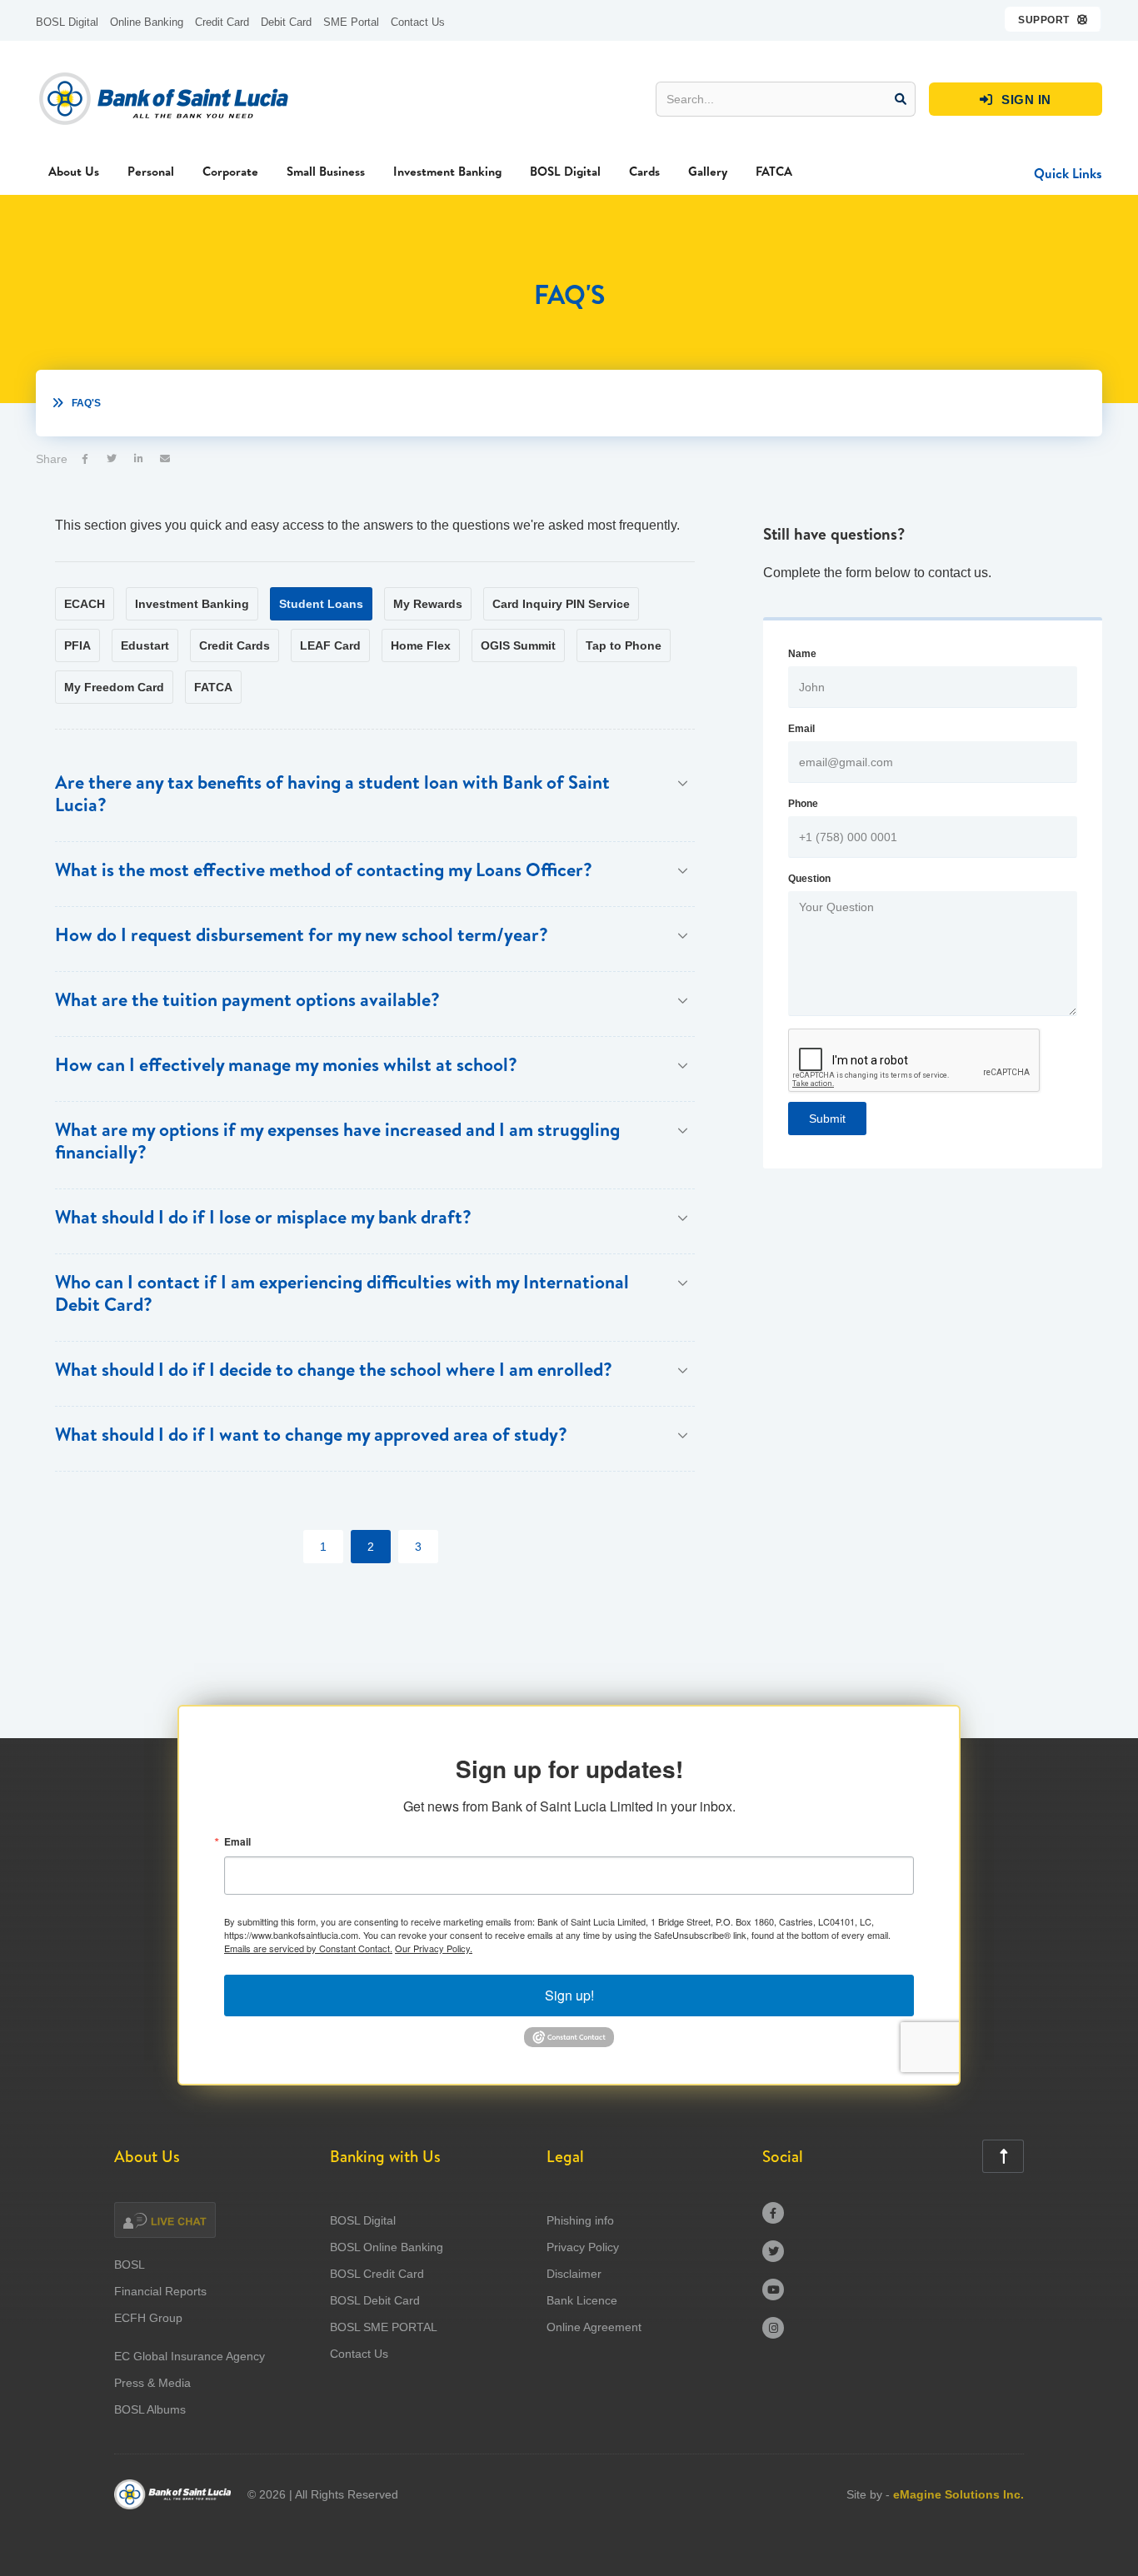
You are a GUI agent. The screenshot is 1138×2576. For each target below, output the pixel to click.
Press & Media (152, 2383)
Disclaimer (574, 2274)
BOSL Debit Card (375, 2300)
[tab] (85, 604)
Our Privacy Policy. (434, 1948)
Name (802, 654)
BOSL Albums (150, 2409)
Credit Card (222, 22)
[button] (1053, 19)
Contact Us (418, 22)
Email (801, 729)
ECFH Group (148, 2318)
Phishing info (580, 2220)
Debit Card (286, 22)
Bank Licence (582, 2300)
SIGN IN (1016, 100)
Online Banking (147, 22)
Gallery (708, 171)
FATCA (774, 171)
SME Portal (351, 22)
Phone (803, 804)
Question (809, 879)
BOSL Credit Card (377, 2274)
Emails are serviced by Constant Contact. (308, 1948)
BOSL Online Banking (387, 2247)
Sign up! (569, 1995)
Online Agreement (594, 2327)
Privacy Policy (583, 2247)
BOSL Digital (67, 22)
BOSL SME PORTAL (384, 2327)
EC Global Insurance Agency (190, 2356)
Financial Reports (160, 2291)
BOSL (130, 2265)
